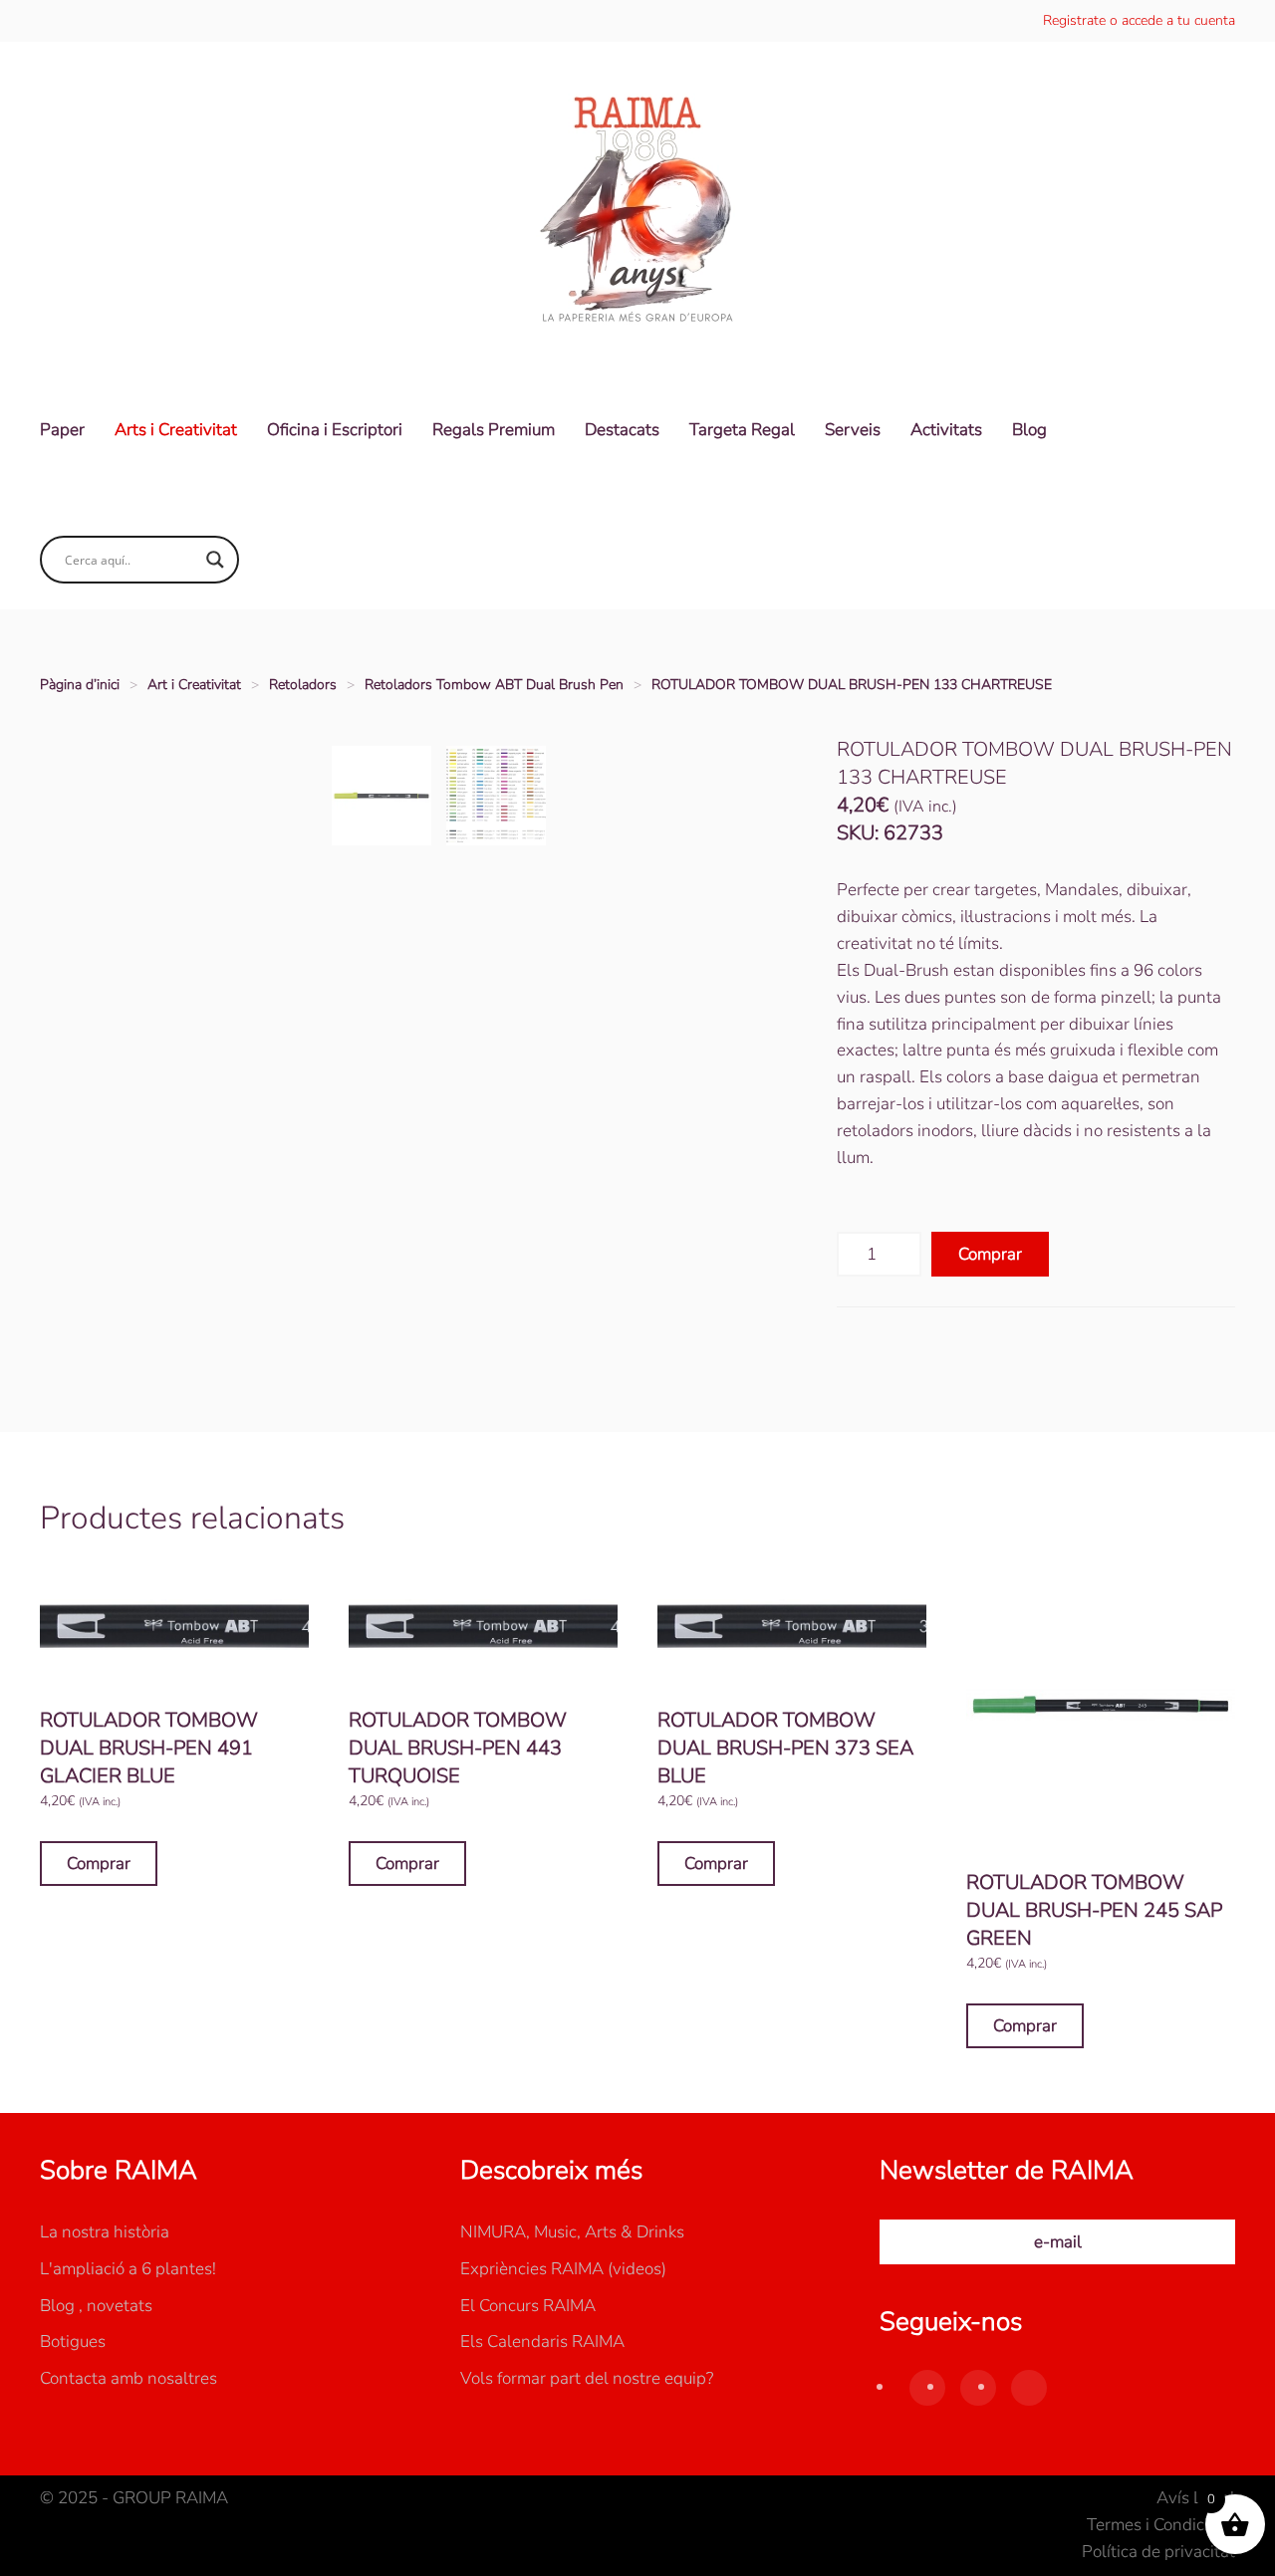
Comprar (990, 1254)
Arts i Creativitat (176, 430)
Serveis (853, 430)
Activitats (946, 430)
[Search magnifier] (215, 560)
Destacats (622, 430)
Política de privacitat (1158, 2552)
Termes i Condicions (1161, 2525)
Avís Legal (1196, 2498)
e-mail (1058, 2242)
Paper (62, 430)
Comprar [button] (99, 1864)
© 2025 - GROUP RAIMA (134, 2498)
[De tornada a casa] (637, 211)
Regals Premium (494, 430)
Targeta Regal (742, 430)
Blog (1029, 430)
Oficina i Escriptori (335, 430)
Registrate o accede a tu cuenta (1139, 20)
